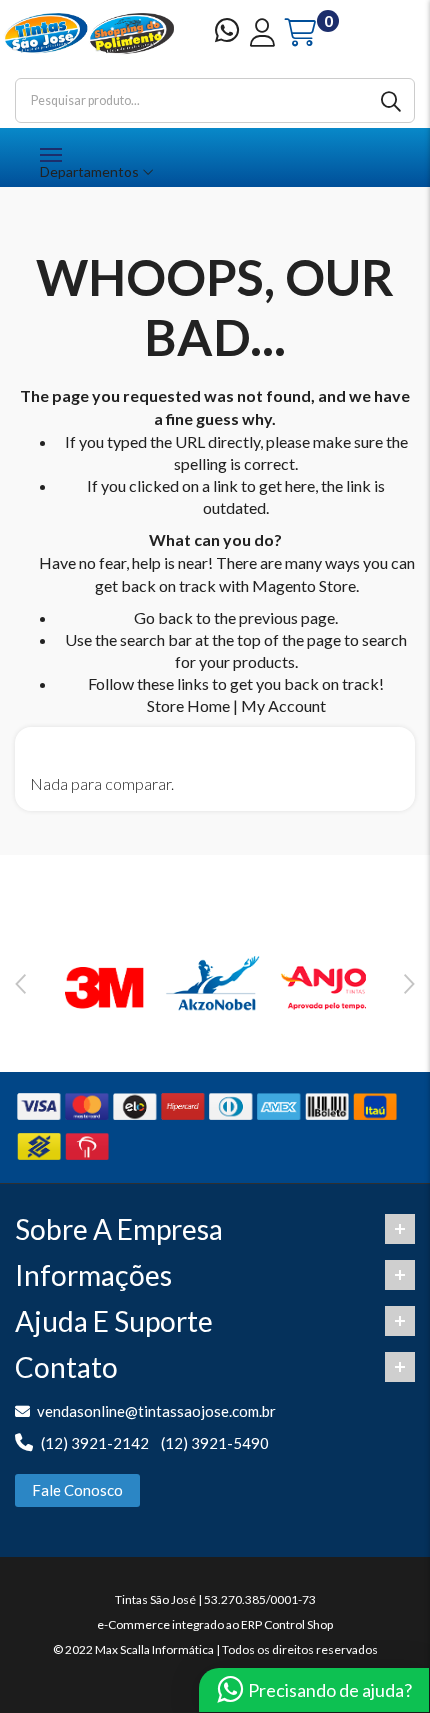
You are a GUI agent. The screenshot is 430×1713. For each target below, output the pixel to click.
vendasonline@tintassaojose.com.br (156, 1411)
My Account (283, 705)
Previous (20, 984)
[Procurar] (392, 100)
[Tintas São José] (89, 34)
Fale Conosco (77, 1490)
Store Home (188, 705)
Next (409, 984)
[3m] (105, 985)
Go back (163, 617)
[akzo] (215, 985)
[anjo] (325, 985)
